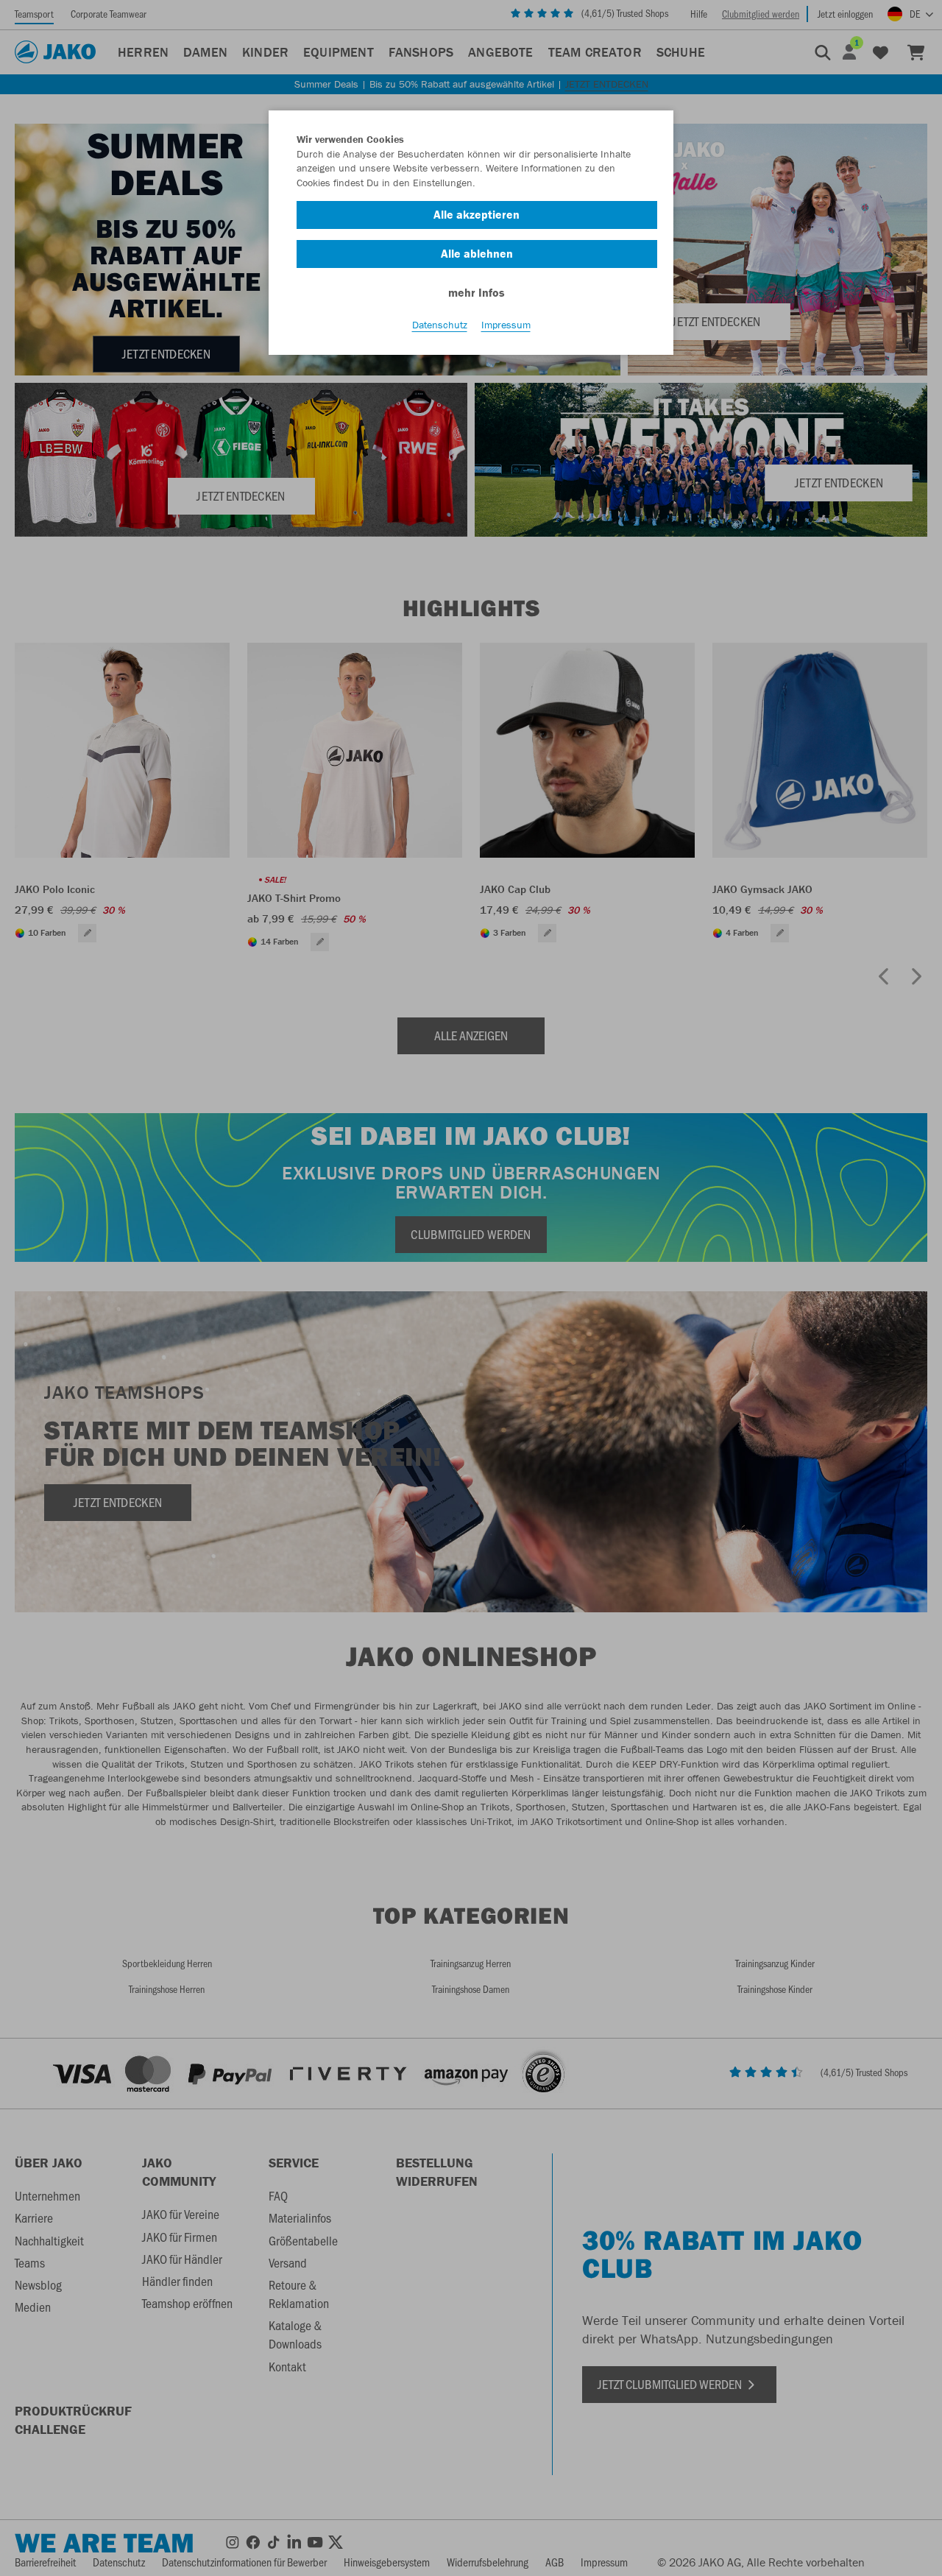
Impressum (506, 325)
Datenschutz (440, 325)
